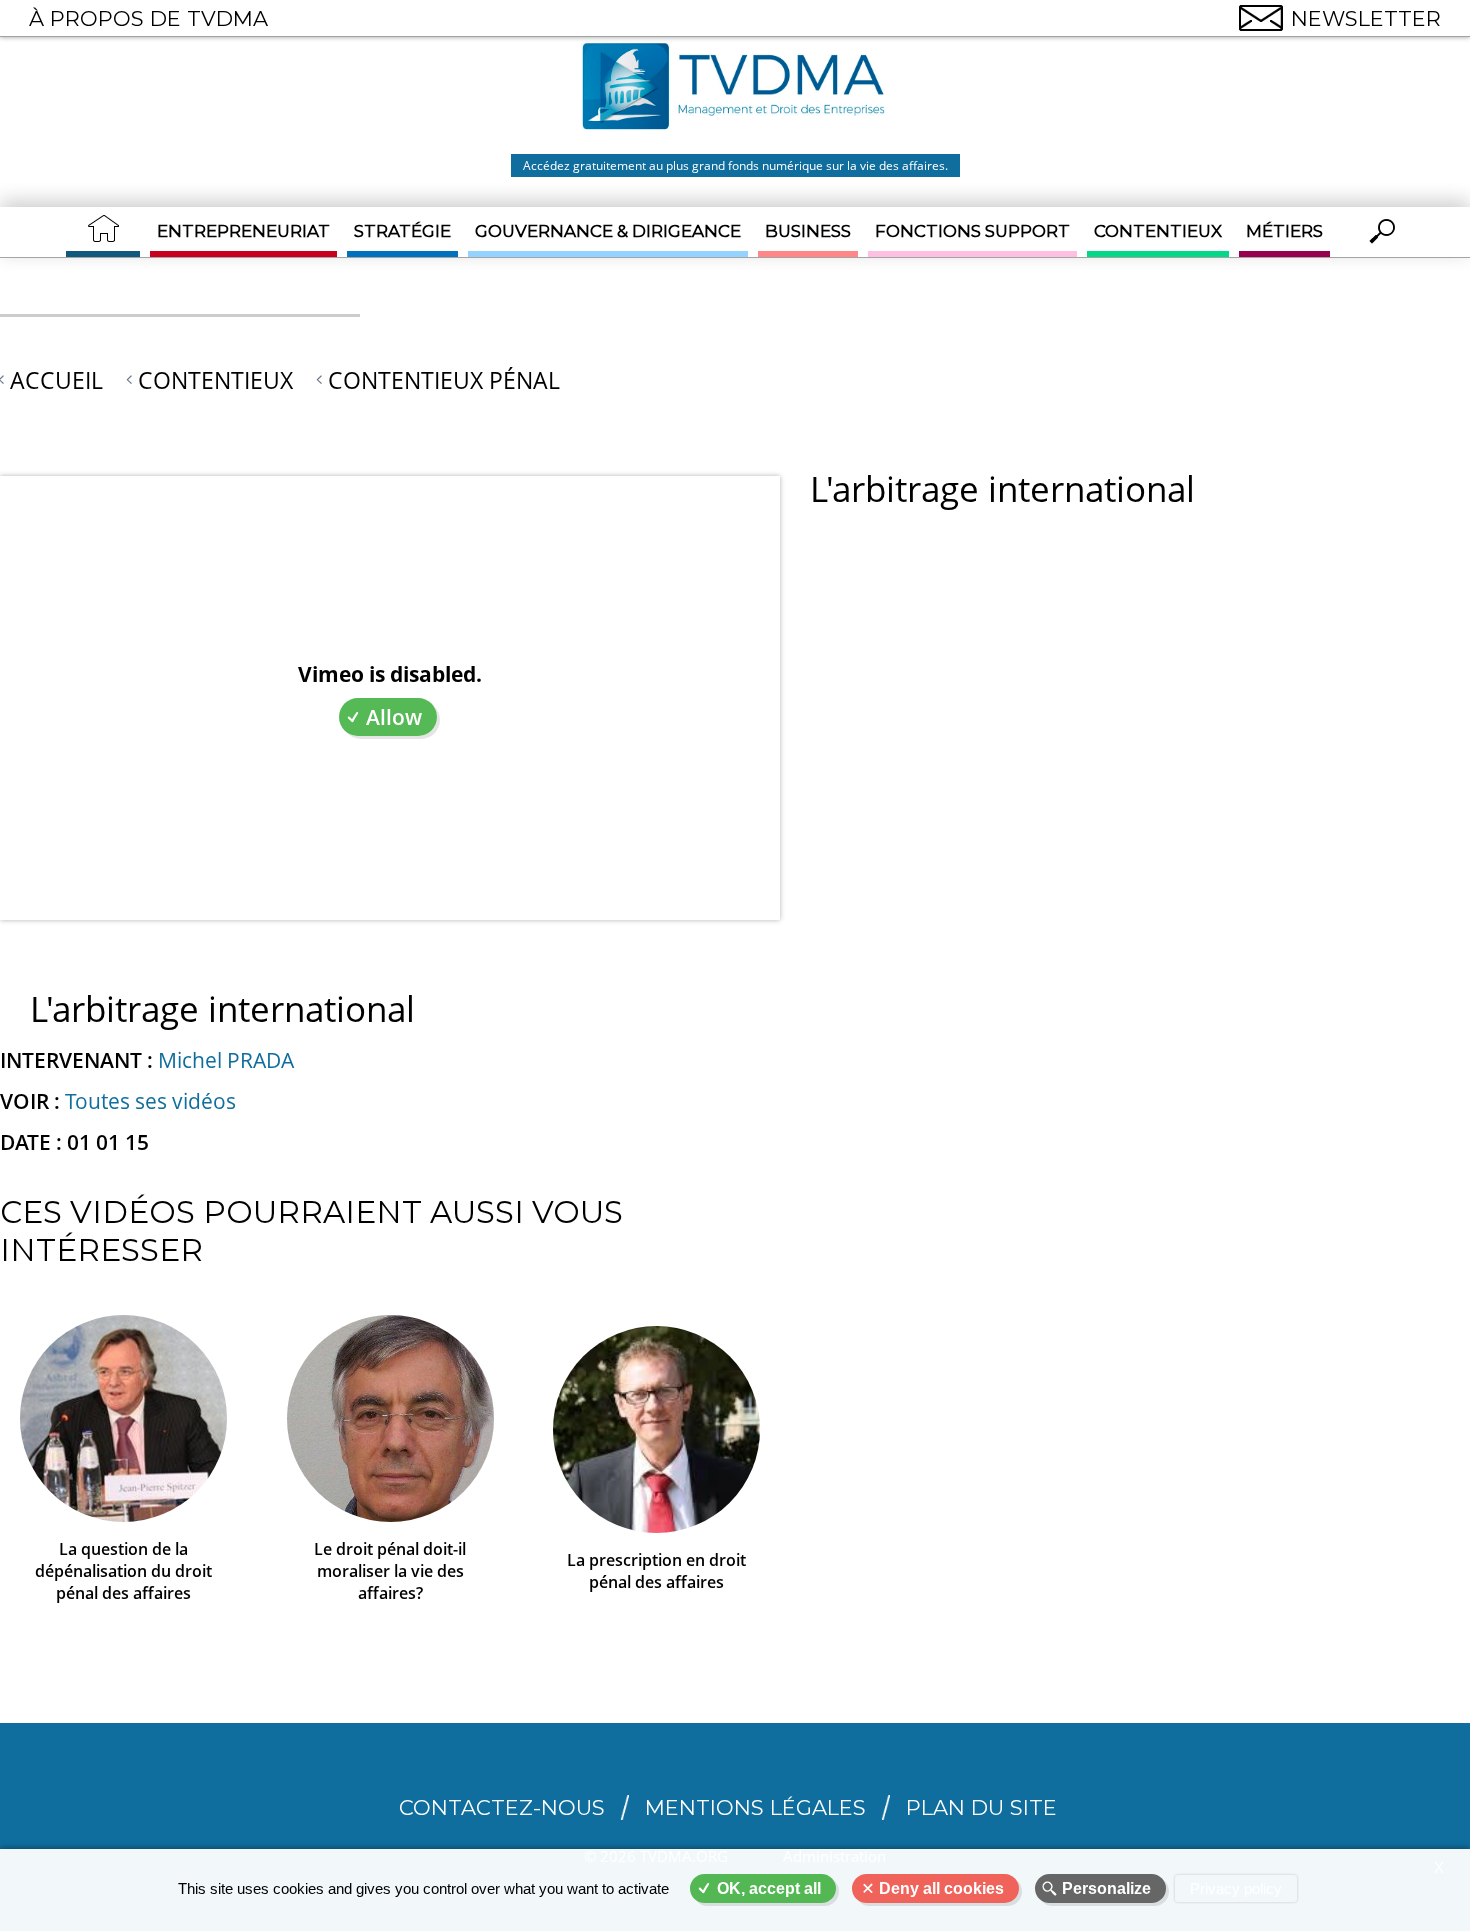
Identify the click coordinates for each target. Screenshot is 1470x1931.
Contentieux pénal (444, 380)
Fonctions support (972, 231)
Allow (394, 717)
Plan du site (981, 1807)
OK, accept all (769, 1888)
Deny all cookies (941, 1888)
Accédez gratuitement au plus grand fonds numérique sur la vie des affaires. (735, 165)
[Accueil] (735, 89)
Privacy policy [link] (1236, 1888)
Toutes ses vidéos (150, 1101)
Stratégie (402, 231)
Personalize (1106, 1888)
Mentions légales (755, 1807)
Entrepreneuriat (243, 231)
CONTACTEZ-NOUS (502, 1807)
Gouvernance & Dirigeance (608, 231)
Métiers (1284, 231)
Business (808, 231)
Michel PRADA (226, 1060)
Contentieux (1158, 231)
